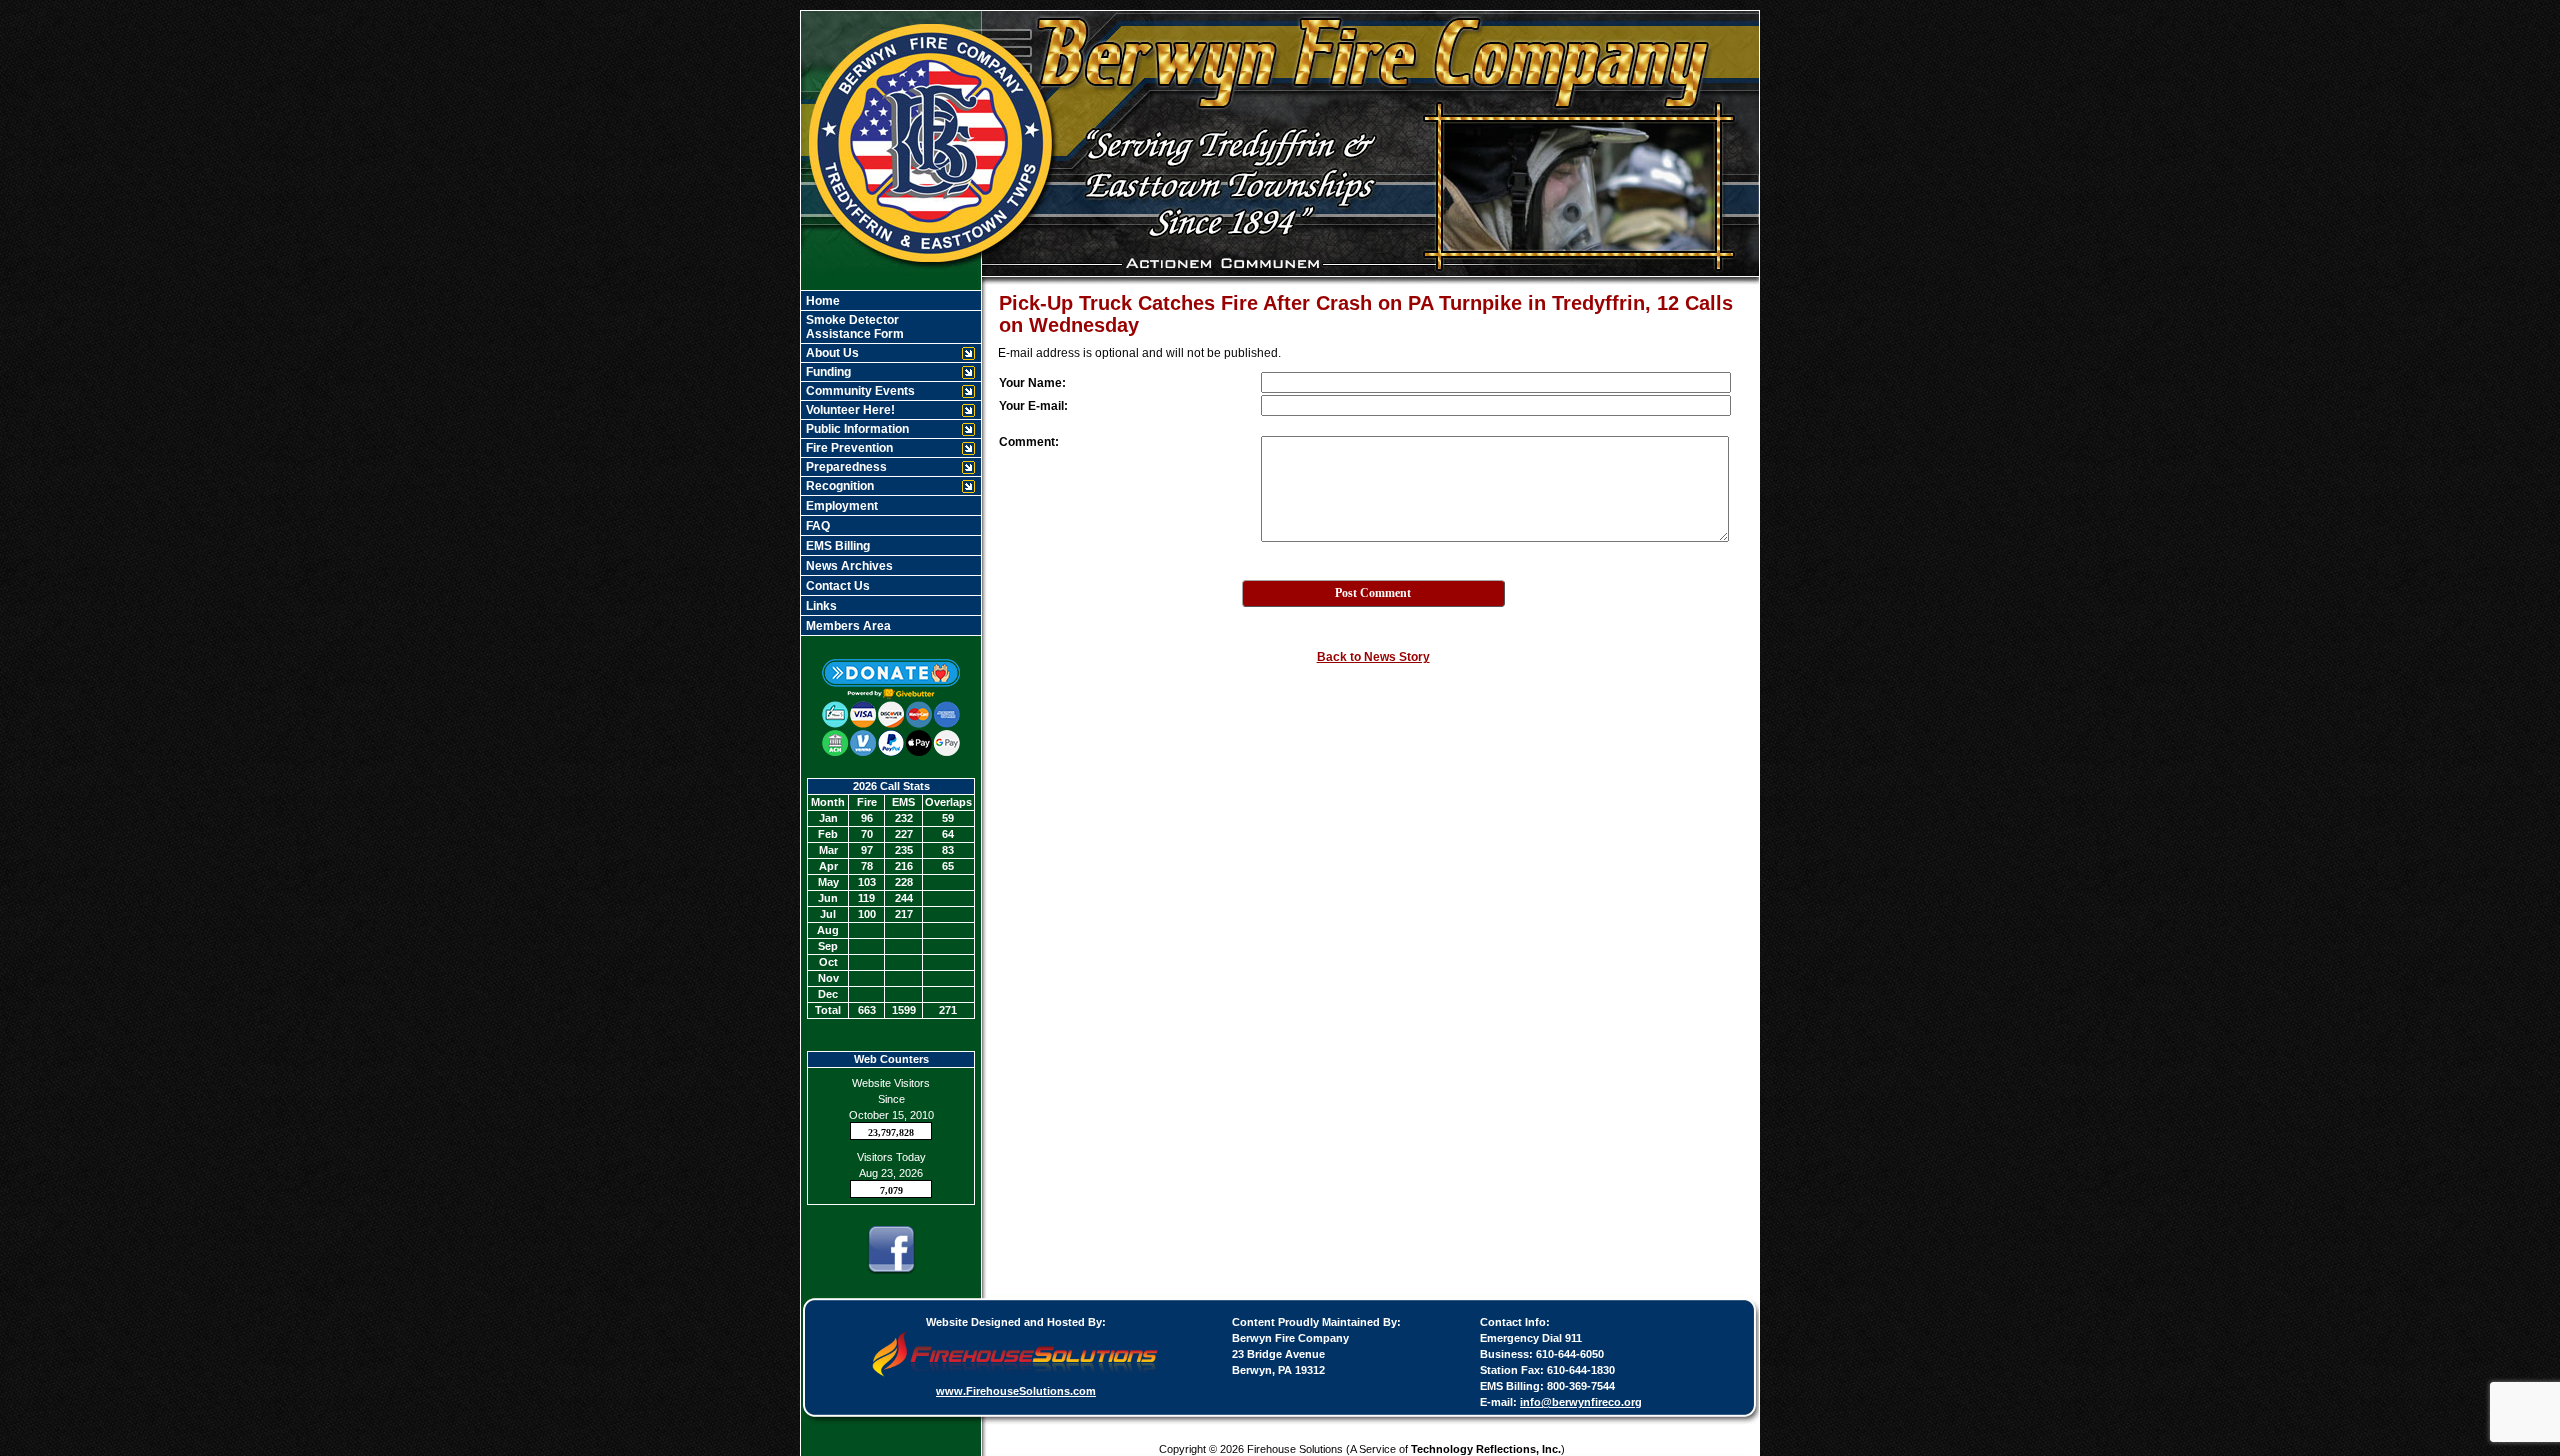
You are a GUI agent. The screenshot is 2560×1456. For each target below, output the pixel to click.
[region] (891, 463)
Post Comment (1373, 593)
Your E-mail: (1033, 406)
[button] (880, 353)
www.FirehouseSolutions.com (1016, 1391)
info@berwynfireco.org (1581, 1402)
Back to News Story (1373, 657)
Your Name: (1032, 383)
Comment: (1029, 442)
